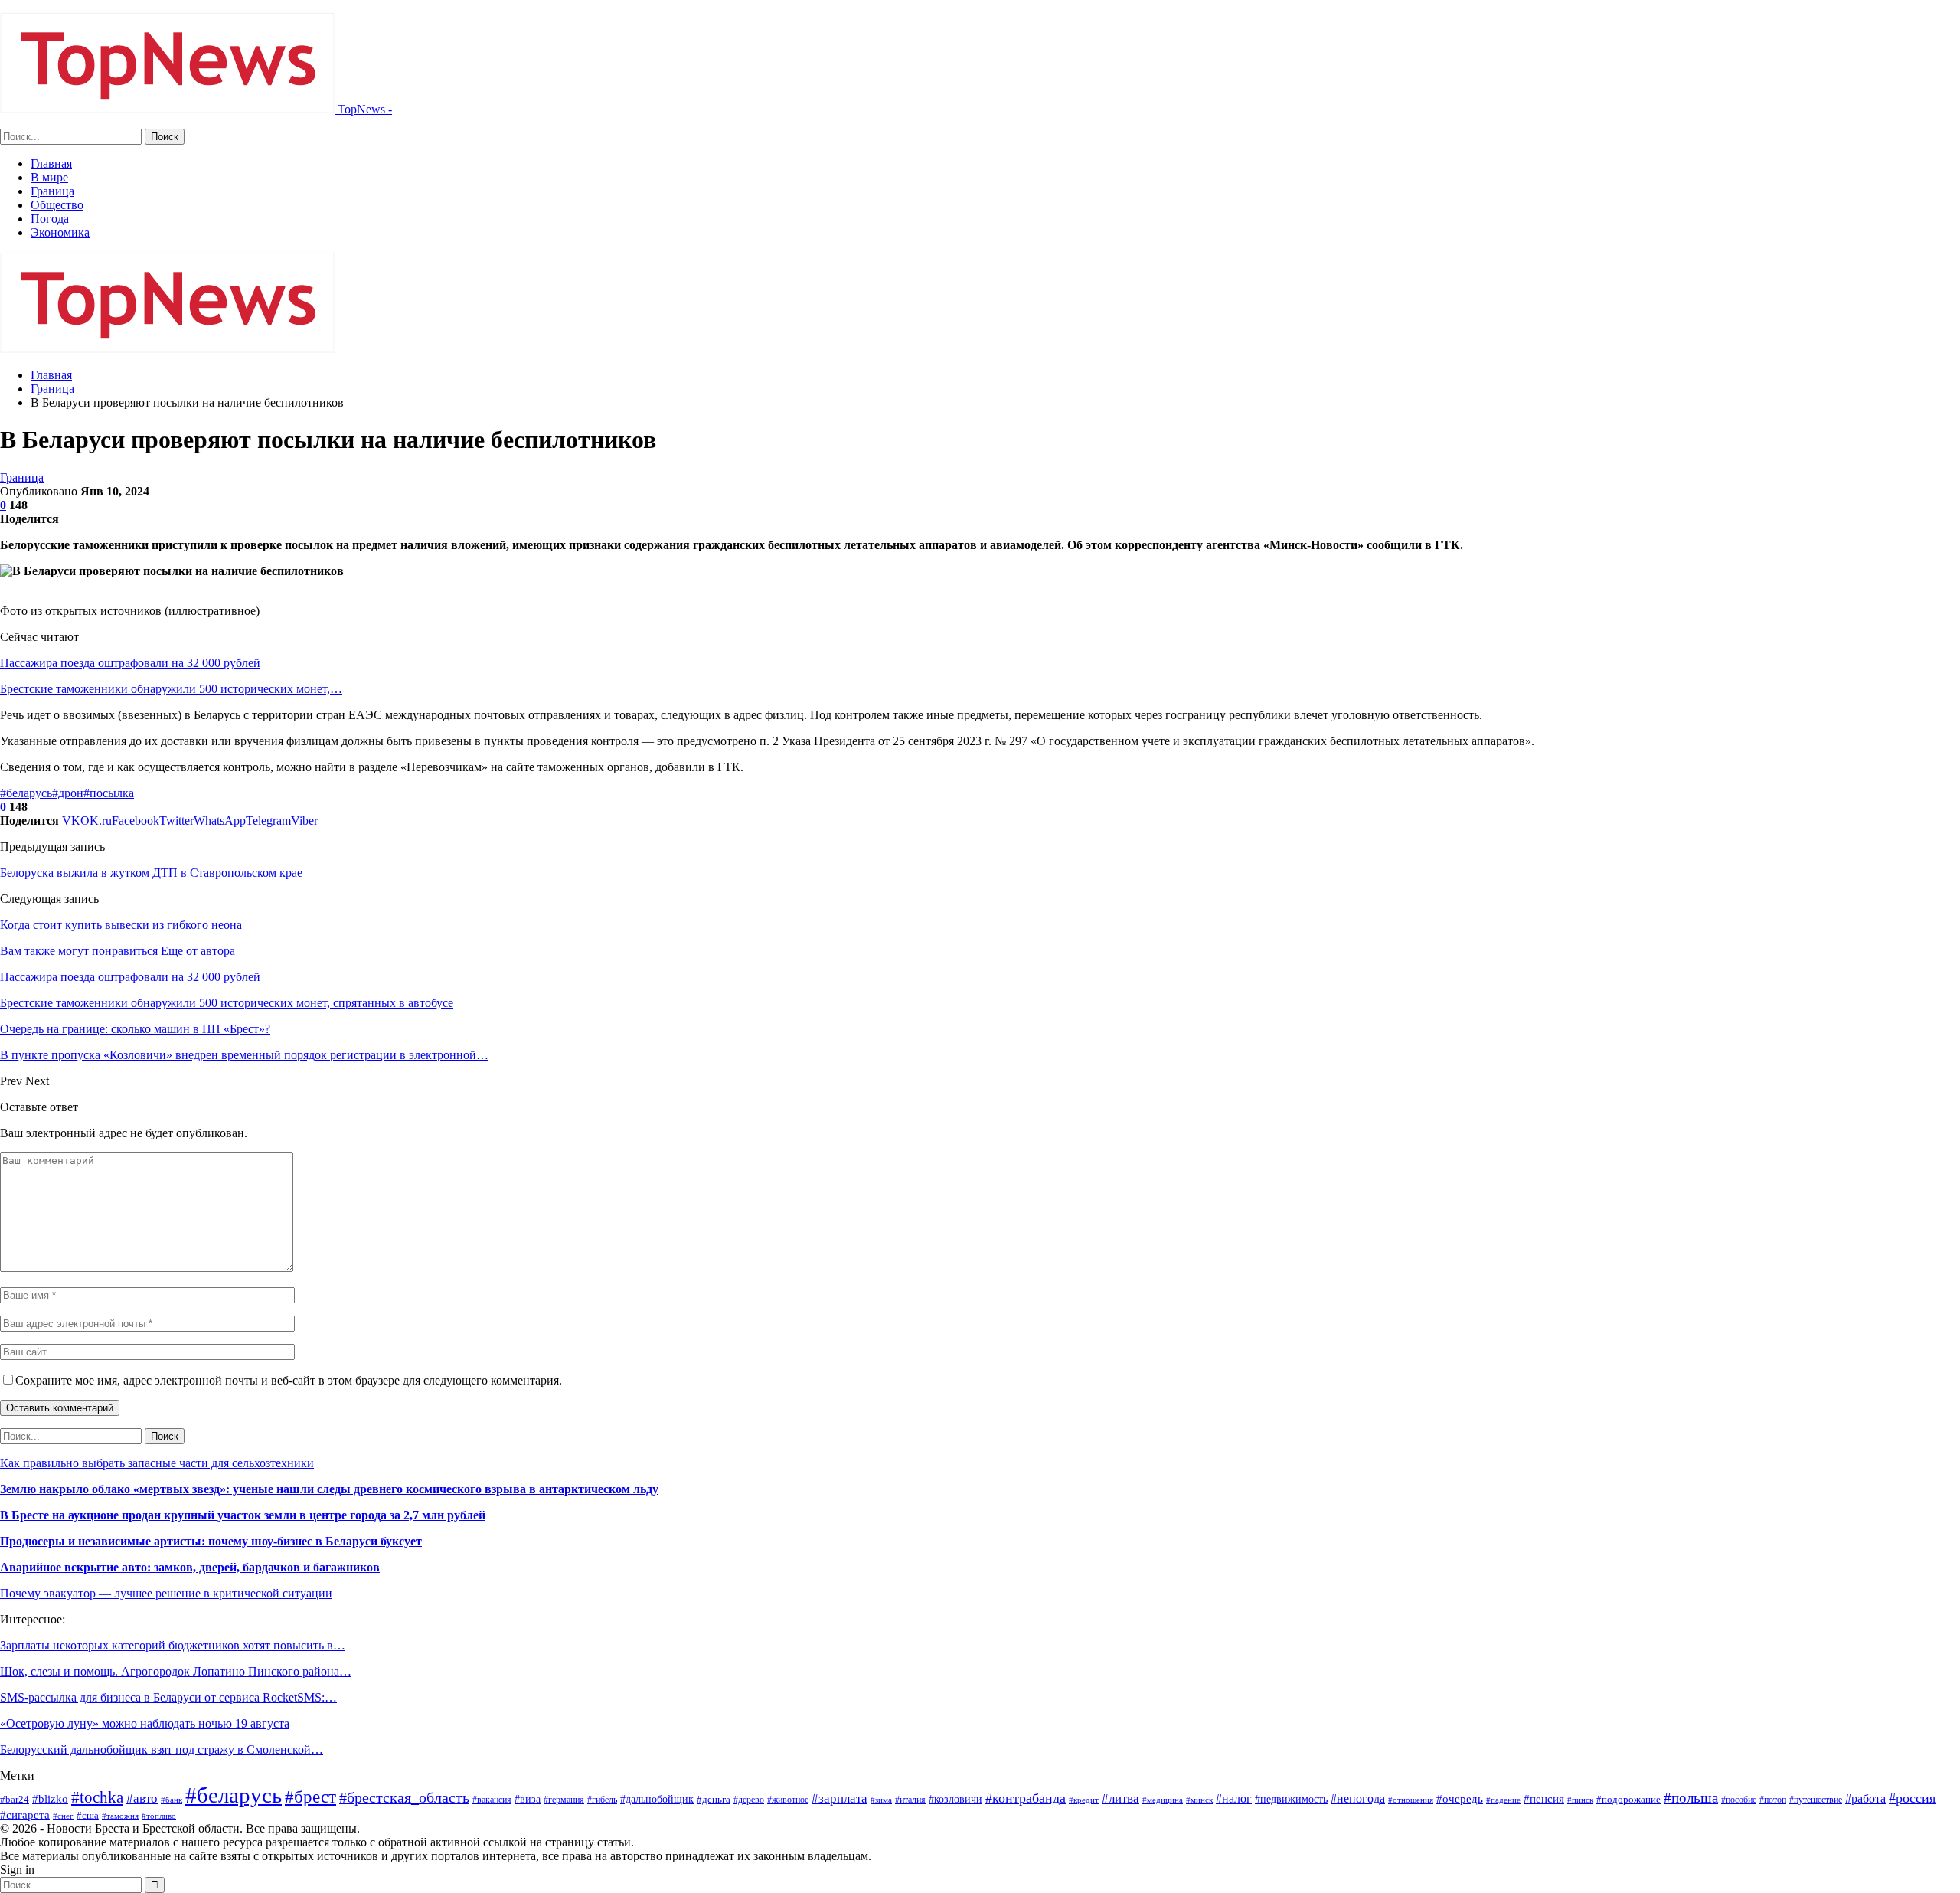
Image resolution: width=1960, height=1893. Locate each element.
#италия (910, 1800)
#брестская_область (404, 1797)
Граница (52, 191)
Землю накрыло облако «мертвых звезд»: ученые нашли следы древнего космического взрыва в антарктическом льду (329, 1489)
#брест (310, 1797)
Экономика (60, 232)
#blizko (50, 1799)
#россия (1912, 1798)
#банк (171, 1800)
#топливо (159, 1816)
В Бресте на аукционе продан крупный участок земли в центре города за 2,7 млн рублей (243, 1515)
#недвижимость (1291, 1799)
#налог (1234, 1798)
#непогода (1358, 1798)
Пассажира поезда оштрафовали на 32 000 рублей (130, 663)
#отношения (1411, 1800)
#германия (564, 1800)
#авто (142, 1798)
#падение (1503, 1800)
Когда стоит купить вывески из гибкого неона (121, 925)
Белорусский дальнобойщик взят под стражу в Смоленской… (162, 1749)
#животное (788, 1800)
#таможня (120, 1816)
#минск (1199, 1800)
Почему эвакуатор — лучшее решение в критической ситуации (166, 1593)
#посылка (109, 793)
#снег (63, 1816)
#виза (528, 1799)
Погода (50, 219)
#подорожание (1628, 1799)
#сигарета (25, 1815)
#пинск (1580, 1800)
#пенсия (1544, 1799)
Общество (57, 205)
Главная (51, 163)
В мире (49, 177)
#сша (88, 1815)
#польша (1691, 1798)
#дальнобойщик (657, 1799)
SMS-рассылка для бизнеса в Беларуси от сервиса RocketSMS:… (168, 1697)
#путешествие (1816, 1800)
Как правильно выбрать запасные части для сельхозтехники (157, 1463)
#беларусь (26, 793)
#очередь (1460, 1799)
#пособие (1739, 1800)
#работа (1865, 1798)
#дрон (68, 793)
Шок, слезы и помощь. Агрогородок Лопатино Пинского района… (176, 1671)
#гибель (602, 1800)
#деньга (714, 1799)
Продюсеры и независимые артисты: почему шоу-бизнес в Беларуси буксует (211, 1541)
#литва (1120, 1798)
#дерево (749, 1800)
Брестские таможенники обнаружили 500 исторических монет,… (171, 689)
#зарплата (840, 1798)
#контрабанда (1026, 1798)
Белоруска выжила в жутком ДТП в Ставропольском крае (151, 873)
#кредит (1084, 1800)
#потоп (1773, 1800)
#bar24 (15, 1799)
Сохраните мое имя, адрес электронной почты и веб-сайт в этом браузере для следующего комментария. (289, 1380)
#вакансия (492, 1800)
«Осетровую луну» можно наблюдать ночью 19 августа (145, 1723)
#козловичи (955, 1799)
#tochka (97, 1797)
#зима (881, 1800)
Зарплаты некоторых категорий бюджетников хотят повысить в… (173, 1645)
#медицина (1163, 1800)
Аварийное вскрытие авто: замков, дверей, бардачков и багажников (190, 1567)
